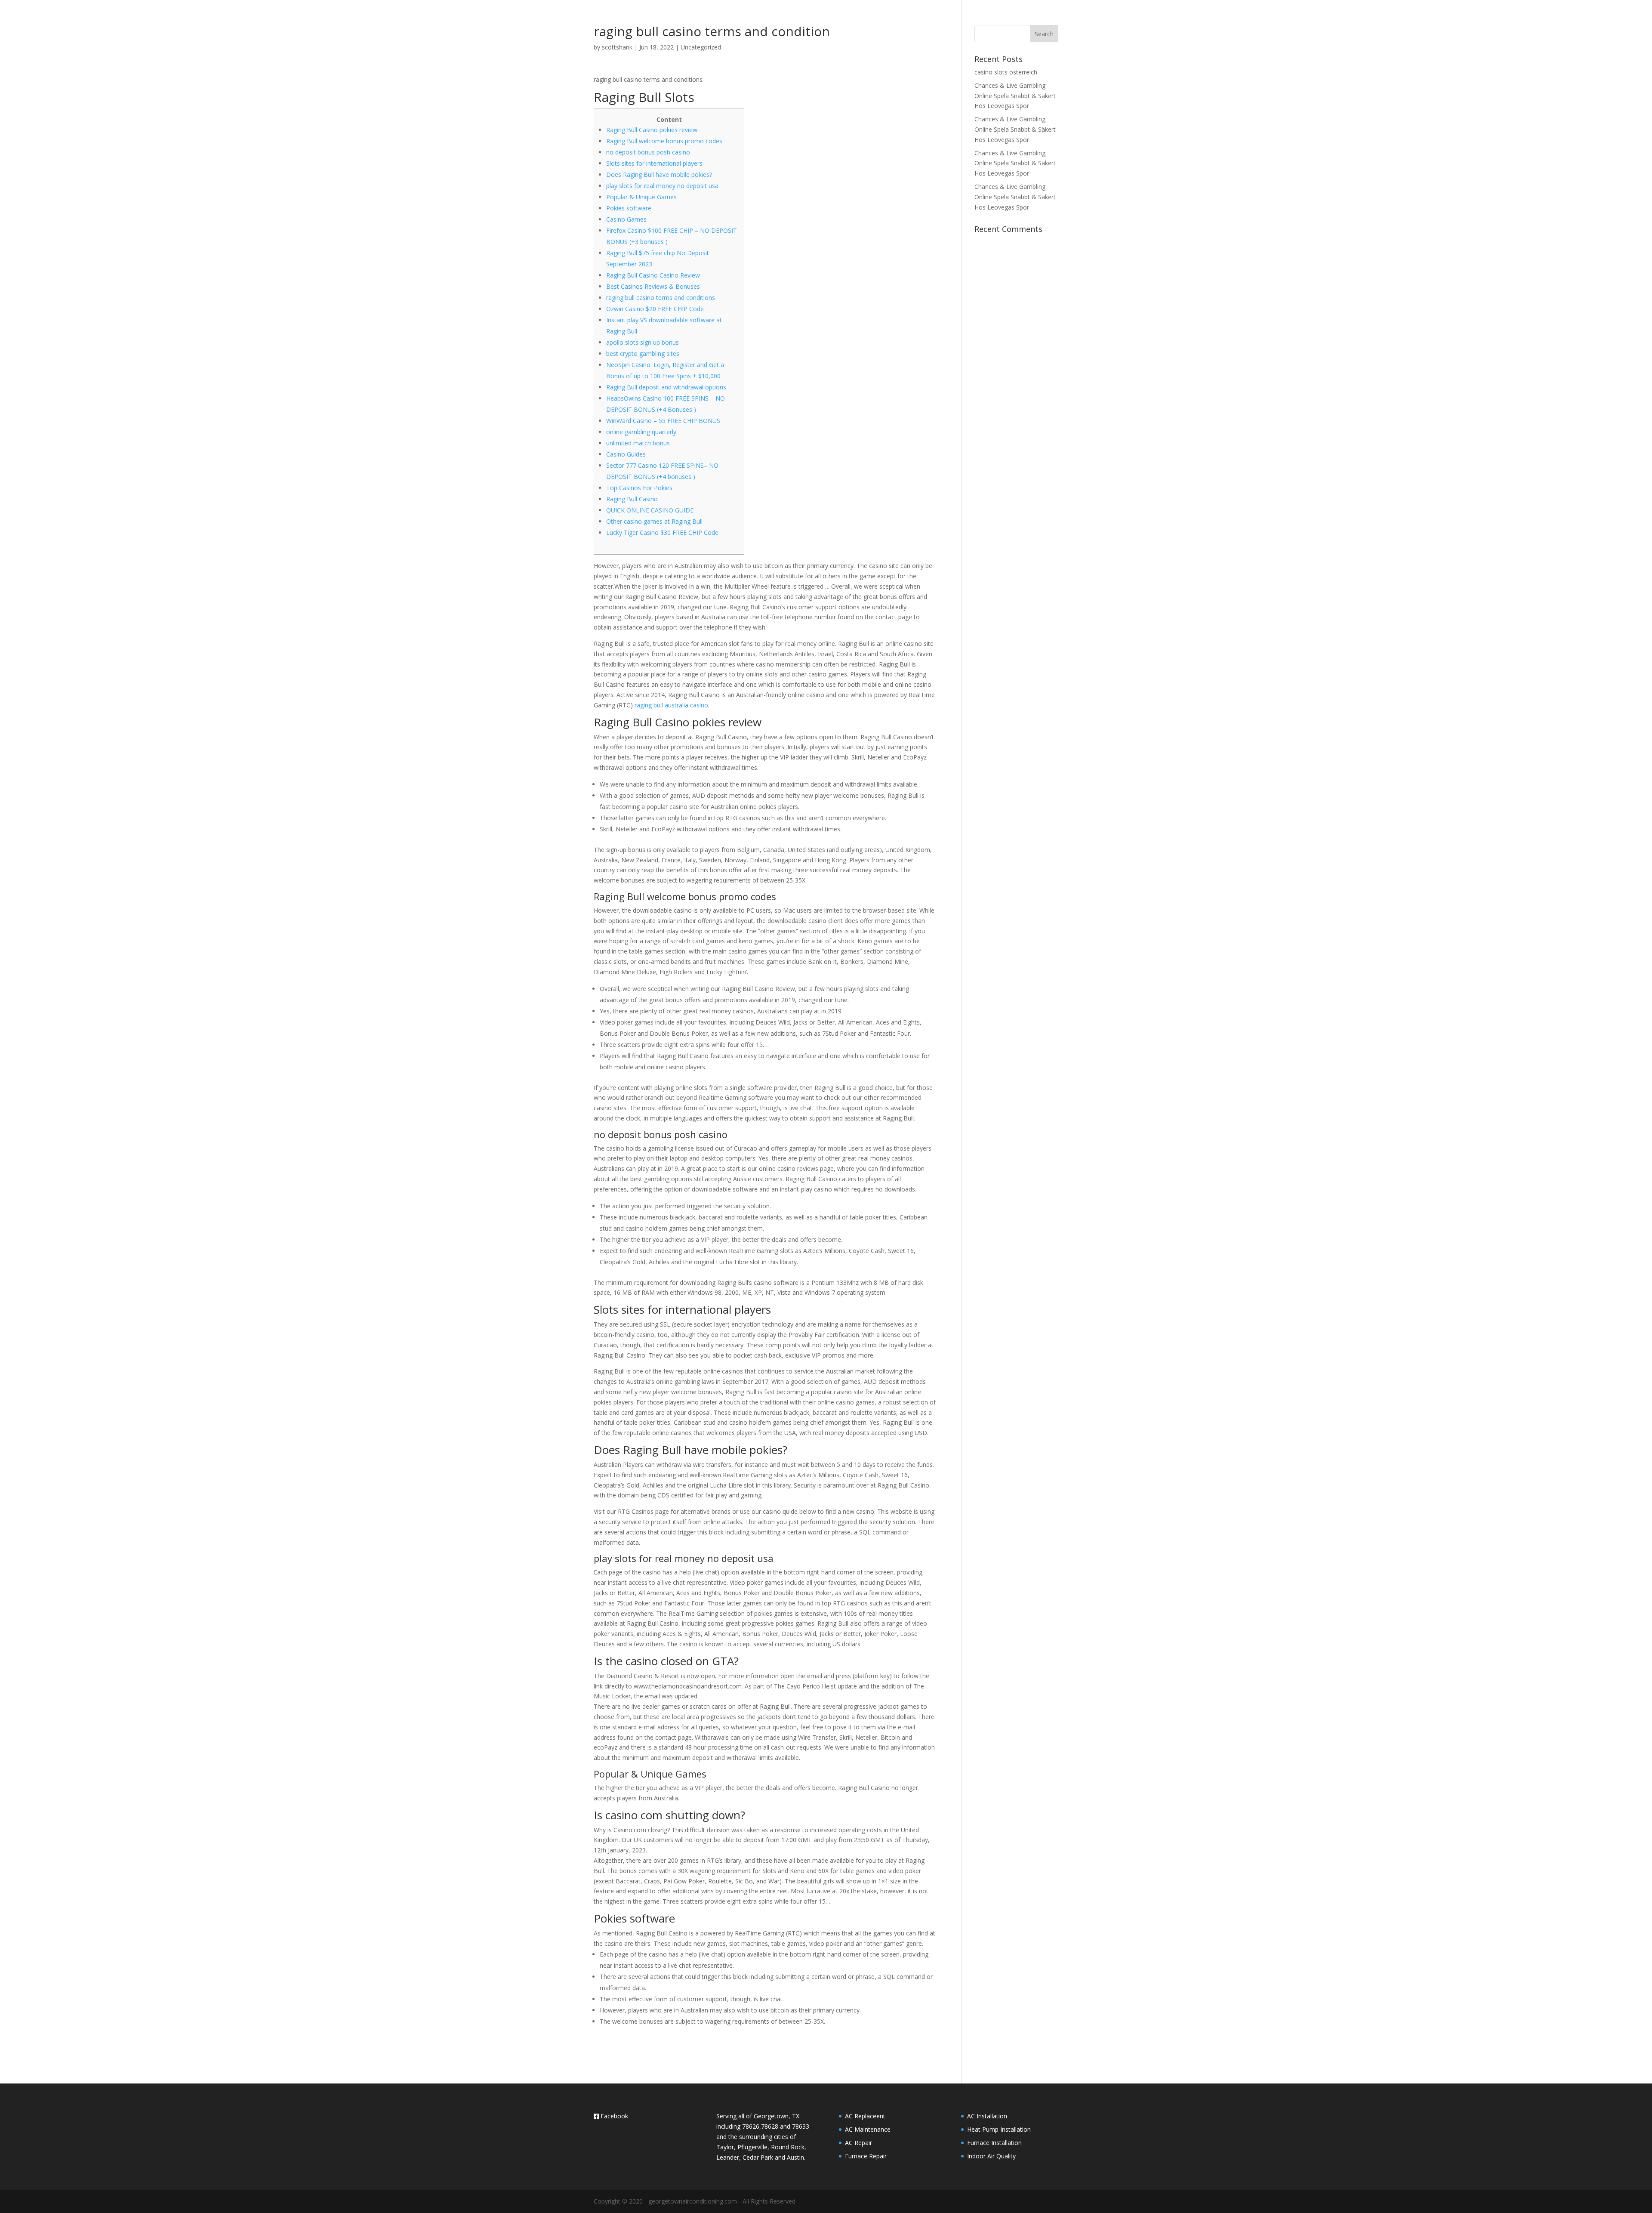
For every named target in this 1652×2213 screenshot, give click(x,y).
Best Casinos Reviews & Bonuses (653, 286)
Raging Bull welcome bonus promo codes (664, 141)
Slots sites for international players (654, 163)
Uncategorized (701, 47)
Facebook (613, 2116)
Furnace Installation (994, 2143)
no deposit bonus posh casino (648, 152)
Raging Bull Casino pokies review (652, 130)
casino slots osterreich (1006, 72)
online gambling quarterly (641, 432)
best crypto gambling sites (643, 353)
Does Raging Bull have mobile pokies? (659, 174)
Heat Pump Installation (999, 2129)
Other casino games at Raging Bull (654, 521)
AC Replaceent (865, 2116)
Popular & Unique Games (641, 197)
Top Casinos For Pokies (639, 488)
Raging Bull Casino (632, 499)
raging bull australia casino (671, 705)
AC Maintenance (868, 2129)
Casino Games (626, 219)
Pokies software (629, 208)
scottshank (617, 47)
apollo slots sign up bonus (643, 342)
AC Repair (858, 2143)
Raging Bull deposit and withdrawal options (666, 387)
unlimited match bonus (638, 443)
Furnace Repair (866, 2156)
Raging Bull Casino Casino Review (653, 275)
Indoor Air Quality (991, 2156)
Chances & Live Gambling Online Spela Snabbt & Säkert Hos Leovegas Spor (1015, 96)
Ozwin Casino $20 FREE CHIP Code (655, 309)
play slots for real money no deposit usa (662, 186)
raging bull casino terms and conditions (661, 298)
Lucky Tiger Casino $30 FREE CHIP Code (662, 532)
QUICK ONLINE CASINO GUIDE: (650, 510)
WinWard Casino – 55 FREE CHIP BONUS (663, 421)
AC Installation (987, 2116)
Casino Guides (626, 454)
